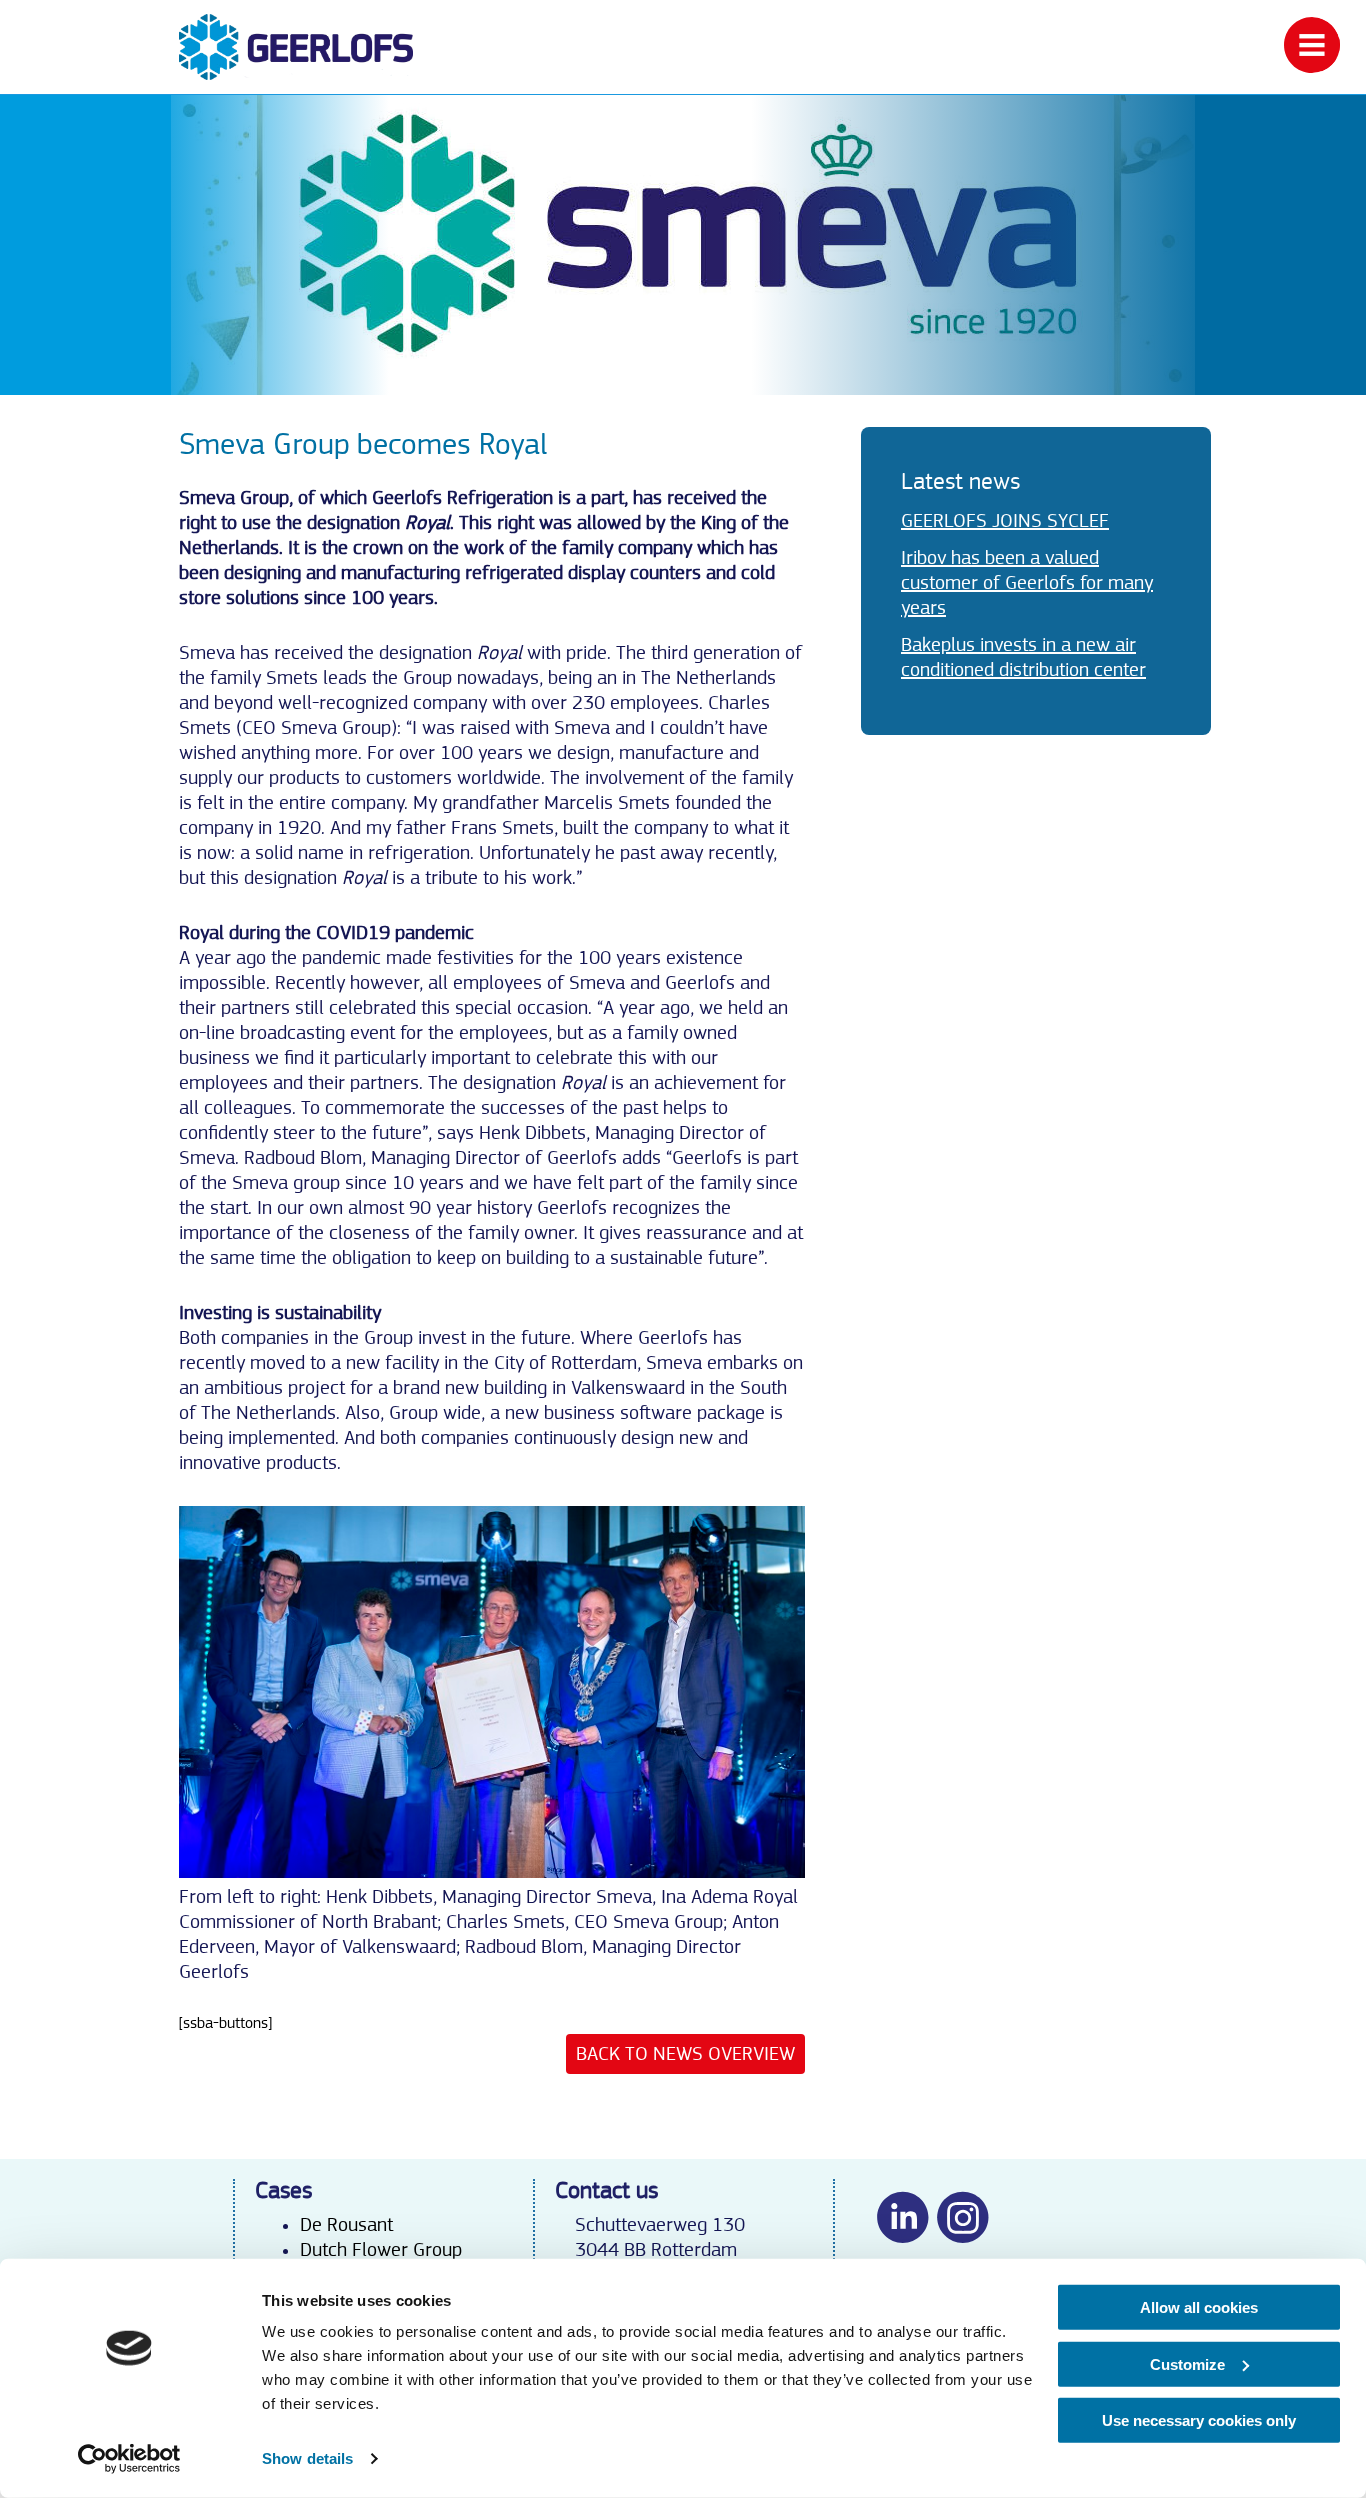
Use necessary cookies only (1199, 2420)
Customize (1187, 2363)
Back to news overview (685, 2054)
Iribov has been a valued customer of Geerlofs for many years (1027, 583)
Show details (307, 2458)
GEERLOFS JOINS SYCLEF (1005, 521)
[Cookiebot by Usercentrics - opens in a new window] (129, 2459)
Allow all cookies (1199, 2307)
